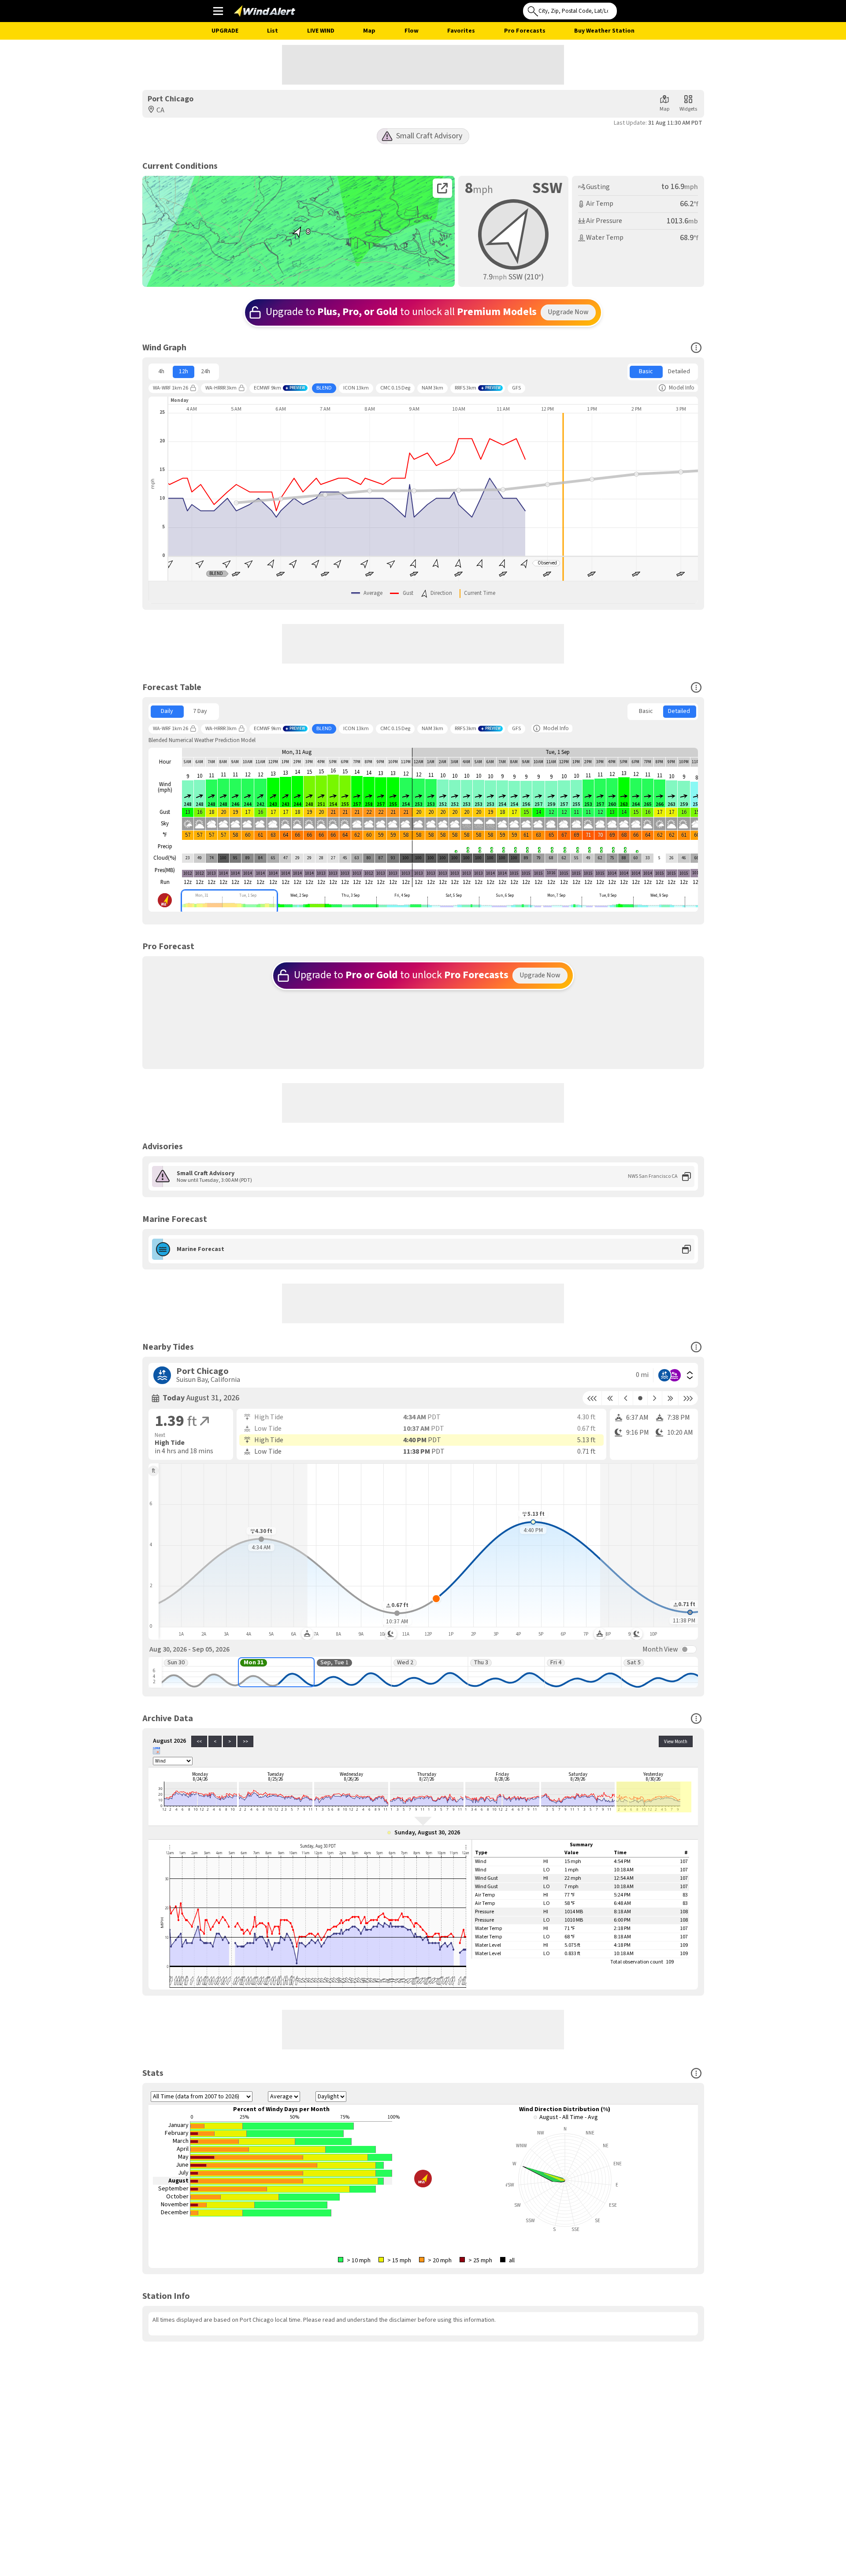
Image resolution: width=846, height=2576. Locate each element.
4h (161, 371)
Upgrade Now (568, 312)
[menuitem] (161, 372)
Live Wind (321, 31)
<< (199, 1742)
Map (369, 31)
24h (206, 371)
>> (245, 1742)
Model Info (682, 388)
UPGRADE (225, 31)
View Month (676, 1742)
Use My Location (626, 8)
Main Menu (218, 11)
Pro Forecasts (525, 31)
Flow (412, 31)
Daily (167, 711)
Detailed (679, 371)
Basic (646, 371)
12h (184, 371)
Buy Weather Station (604, 31)
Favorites (461, 31)
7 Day (200, 711)
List (273, 31)
